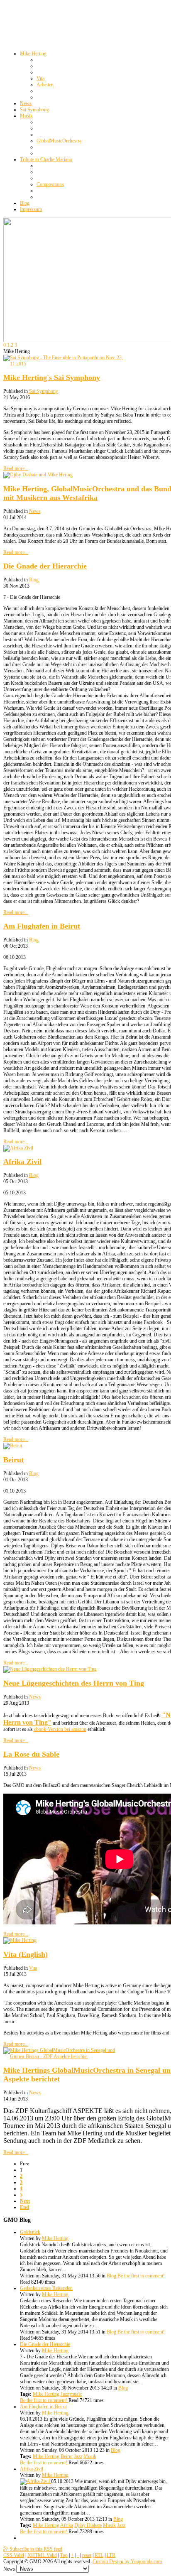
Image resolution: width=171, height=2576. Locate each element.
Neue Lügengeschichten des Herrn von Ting (74, 1683)
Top (64, 2555)
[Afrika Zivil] (18, 1148)
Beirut (13, 1460)
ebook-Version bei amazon (60, 1729)
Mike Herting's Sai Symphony (52, 377)
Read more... (16, 468)
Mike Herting (55, 2238)
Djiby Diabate (88, 2525)
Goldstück (30, 2232)
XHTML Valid (42, 2555)
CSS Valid (14, 2555)
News (35, 511)
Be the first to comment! (141, 2276)
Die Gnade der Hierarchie (45, 566)
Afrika (67, 2525)
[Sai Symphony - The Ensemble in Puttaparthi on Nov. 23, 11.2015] (66, 364)
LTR (111, 2555)
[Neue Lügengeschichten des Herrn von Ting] (50, 1669)
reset (87, 2555)
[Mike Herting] (20, 1940)
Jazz (65, 2394)
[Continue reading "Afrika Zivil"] (35, 2481)
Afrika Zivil (22, 1162)
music (76, 2394)
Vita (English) (26, 1954)
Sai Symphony (44, 391)
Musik (90, 2456)
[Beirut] (13, 1446)
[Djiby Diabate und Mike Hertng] (38, 475)
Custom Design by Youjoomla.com (127, 2561)
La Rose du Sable (31, 1754)
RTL (99, 2555)
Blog (34, 580)
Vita (33, 1968)
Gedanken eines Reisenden (46, 2288)
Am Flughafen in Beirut (42, 926)
